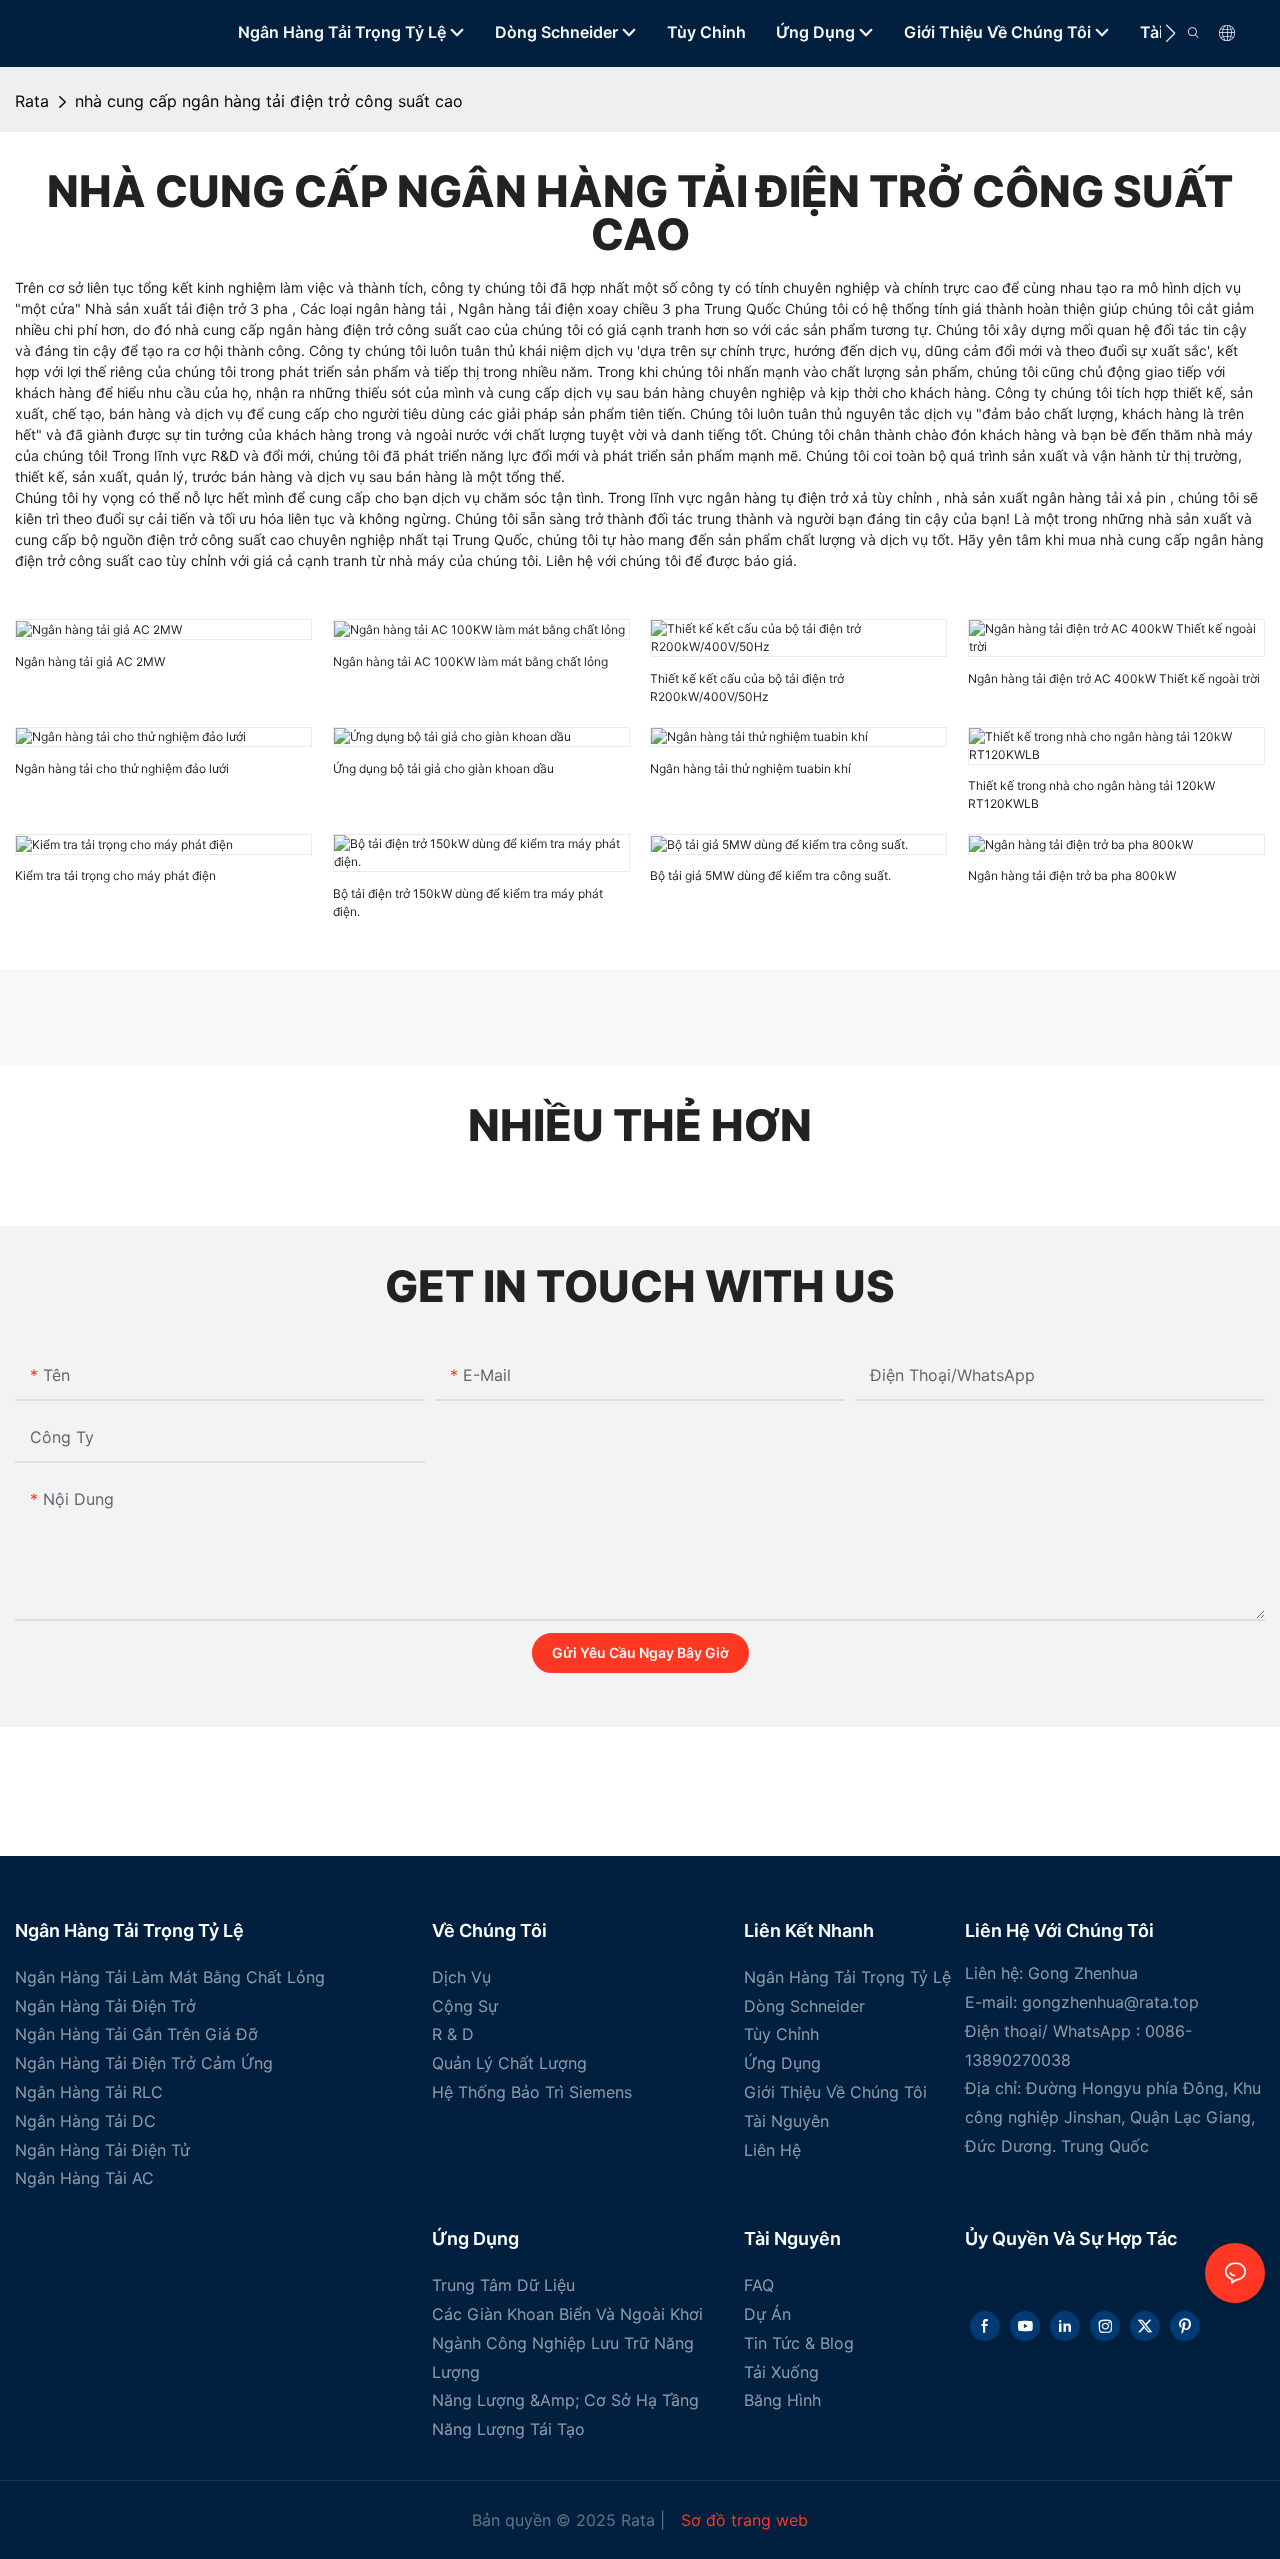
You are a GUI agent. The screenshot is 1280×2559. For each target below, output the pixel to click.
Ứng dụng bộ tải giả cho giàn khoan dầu (443, 768)
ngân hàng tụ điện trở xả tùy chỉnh (821, 497)
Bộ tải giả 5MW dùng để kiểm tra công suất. (770, 875)
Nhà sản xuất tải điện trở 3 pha (188, 308)
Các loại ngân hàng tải (375, 308)
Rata (32, 101)
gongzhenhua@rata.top (1110, 2002)
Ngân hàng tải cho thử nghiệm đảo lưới (122, 768)
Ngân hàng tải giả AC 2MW (90, 661)
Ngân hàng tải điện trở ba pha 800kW (1072, 875)
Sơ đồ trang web (742, 2520)
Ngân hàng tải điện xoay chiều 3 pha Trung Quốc (621, 308)
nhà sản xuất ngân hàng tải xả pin (1057, 497)
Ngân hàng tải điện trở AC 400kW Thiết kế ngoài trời (1114, 678)
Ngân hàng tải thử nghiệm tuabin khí (750, 768)
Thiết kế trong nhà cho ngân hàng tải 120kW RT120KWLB (1091, 794)
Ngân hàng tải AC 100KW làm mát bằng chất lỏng (470, 661)
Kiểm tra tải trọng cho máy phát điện (115, 875)
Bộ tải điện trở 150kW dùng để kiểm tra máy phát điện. (468, 902)
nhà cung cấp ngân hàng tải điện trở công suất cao (269, 101)
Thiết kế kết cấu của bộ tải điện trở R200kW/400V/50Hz (747, 687)
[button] (1170, 33)
